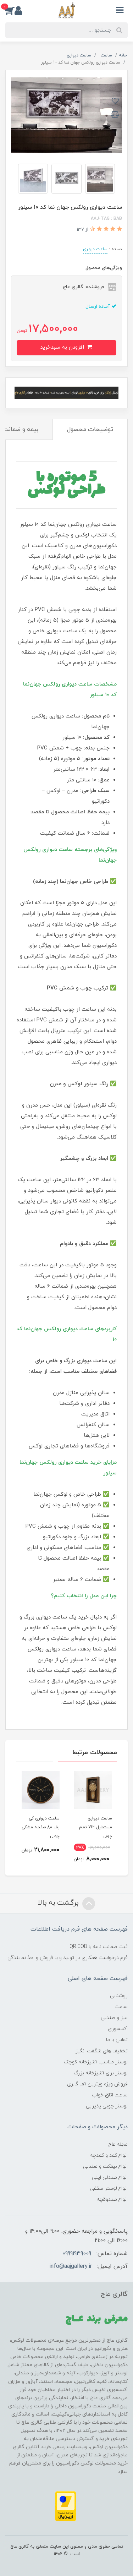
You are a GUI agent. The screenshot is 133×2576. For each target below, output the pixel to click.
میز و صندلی (114, 2018)
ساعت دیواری (95, 249)
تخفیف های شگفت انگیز (102, 2051)
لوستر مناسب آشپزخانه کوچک (96, 2062)
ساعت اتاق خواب (110, 2095)
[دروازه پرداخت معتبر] (66, 2506)
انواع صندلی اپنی (110, 2177)
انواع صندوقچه (112, 2200)
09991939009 (77, 2254)
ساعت (121, 2007)
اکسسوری (118, 2029)
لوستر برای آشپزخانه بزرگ (101, 2073)
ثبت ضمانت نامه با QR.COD (99, 1947)
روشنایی (119, 1996)
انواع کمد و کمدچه (109, 2155)
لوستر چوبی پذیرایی (107, 2106)
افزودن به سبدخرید (63, 347)
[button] (10, 10)
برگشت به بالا (59, 1903)
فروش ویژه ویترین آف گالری (97, 2084)
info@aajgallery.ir (71, 2266)
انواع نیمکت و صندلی (105, 2166)
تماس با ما (117, 2040)
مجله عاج (118, 2144)
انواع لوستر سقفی (109, 2188)
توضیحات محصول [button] (90, 430)
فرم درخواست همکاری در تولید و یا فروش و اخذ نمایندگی (68, 1958)
